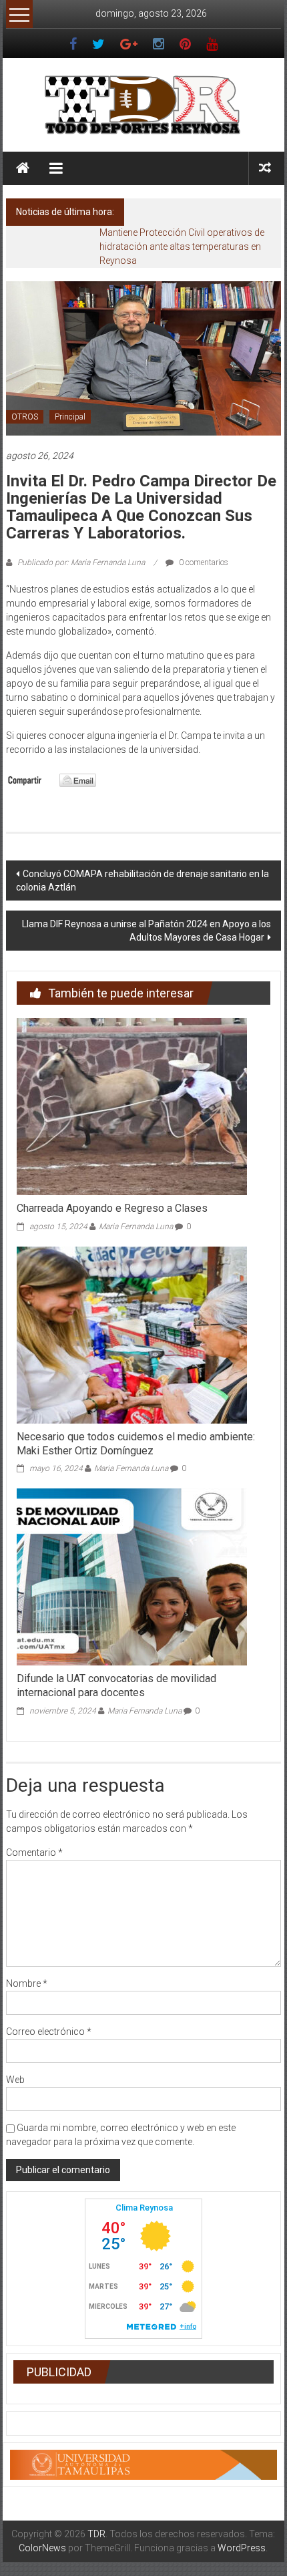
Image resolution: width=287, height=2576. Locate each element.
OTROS (25, 417)
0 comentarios (203, 562)
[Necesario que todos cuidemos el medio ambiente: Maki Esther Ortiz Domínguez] (132, 1334)
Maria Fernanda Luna (136, 1227)
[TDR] (23, 168)
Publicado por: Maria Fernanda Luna (81, 562)
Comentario (34, 1853)
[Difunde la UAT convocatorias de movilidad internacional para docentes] (132, 1577)
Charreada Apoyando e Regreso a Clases (112, 1208)
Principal (70, 417)
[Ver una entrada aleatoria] (265, 168)
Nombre (27, 1983)
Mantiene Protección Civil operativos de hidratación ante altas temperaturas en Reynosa (182, 247)
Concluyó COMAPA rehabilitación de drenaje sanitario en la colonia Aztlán (142, 880)
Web (15, 2080)
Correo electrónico (49, 2032)
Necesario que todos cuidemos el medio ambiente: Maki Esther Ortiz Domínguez (136, 1444)
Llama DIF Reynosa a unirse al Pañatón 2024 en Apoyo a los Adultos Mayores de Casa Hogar (147, 931)
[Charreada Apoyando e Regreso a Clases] (132, 1106)
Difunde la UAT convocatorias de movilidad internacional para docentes (116, 1685)
